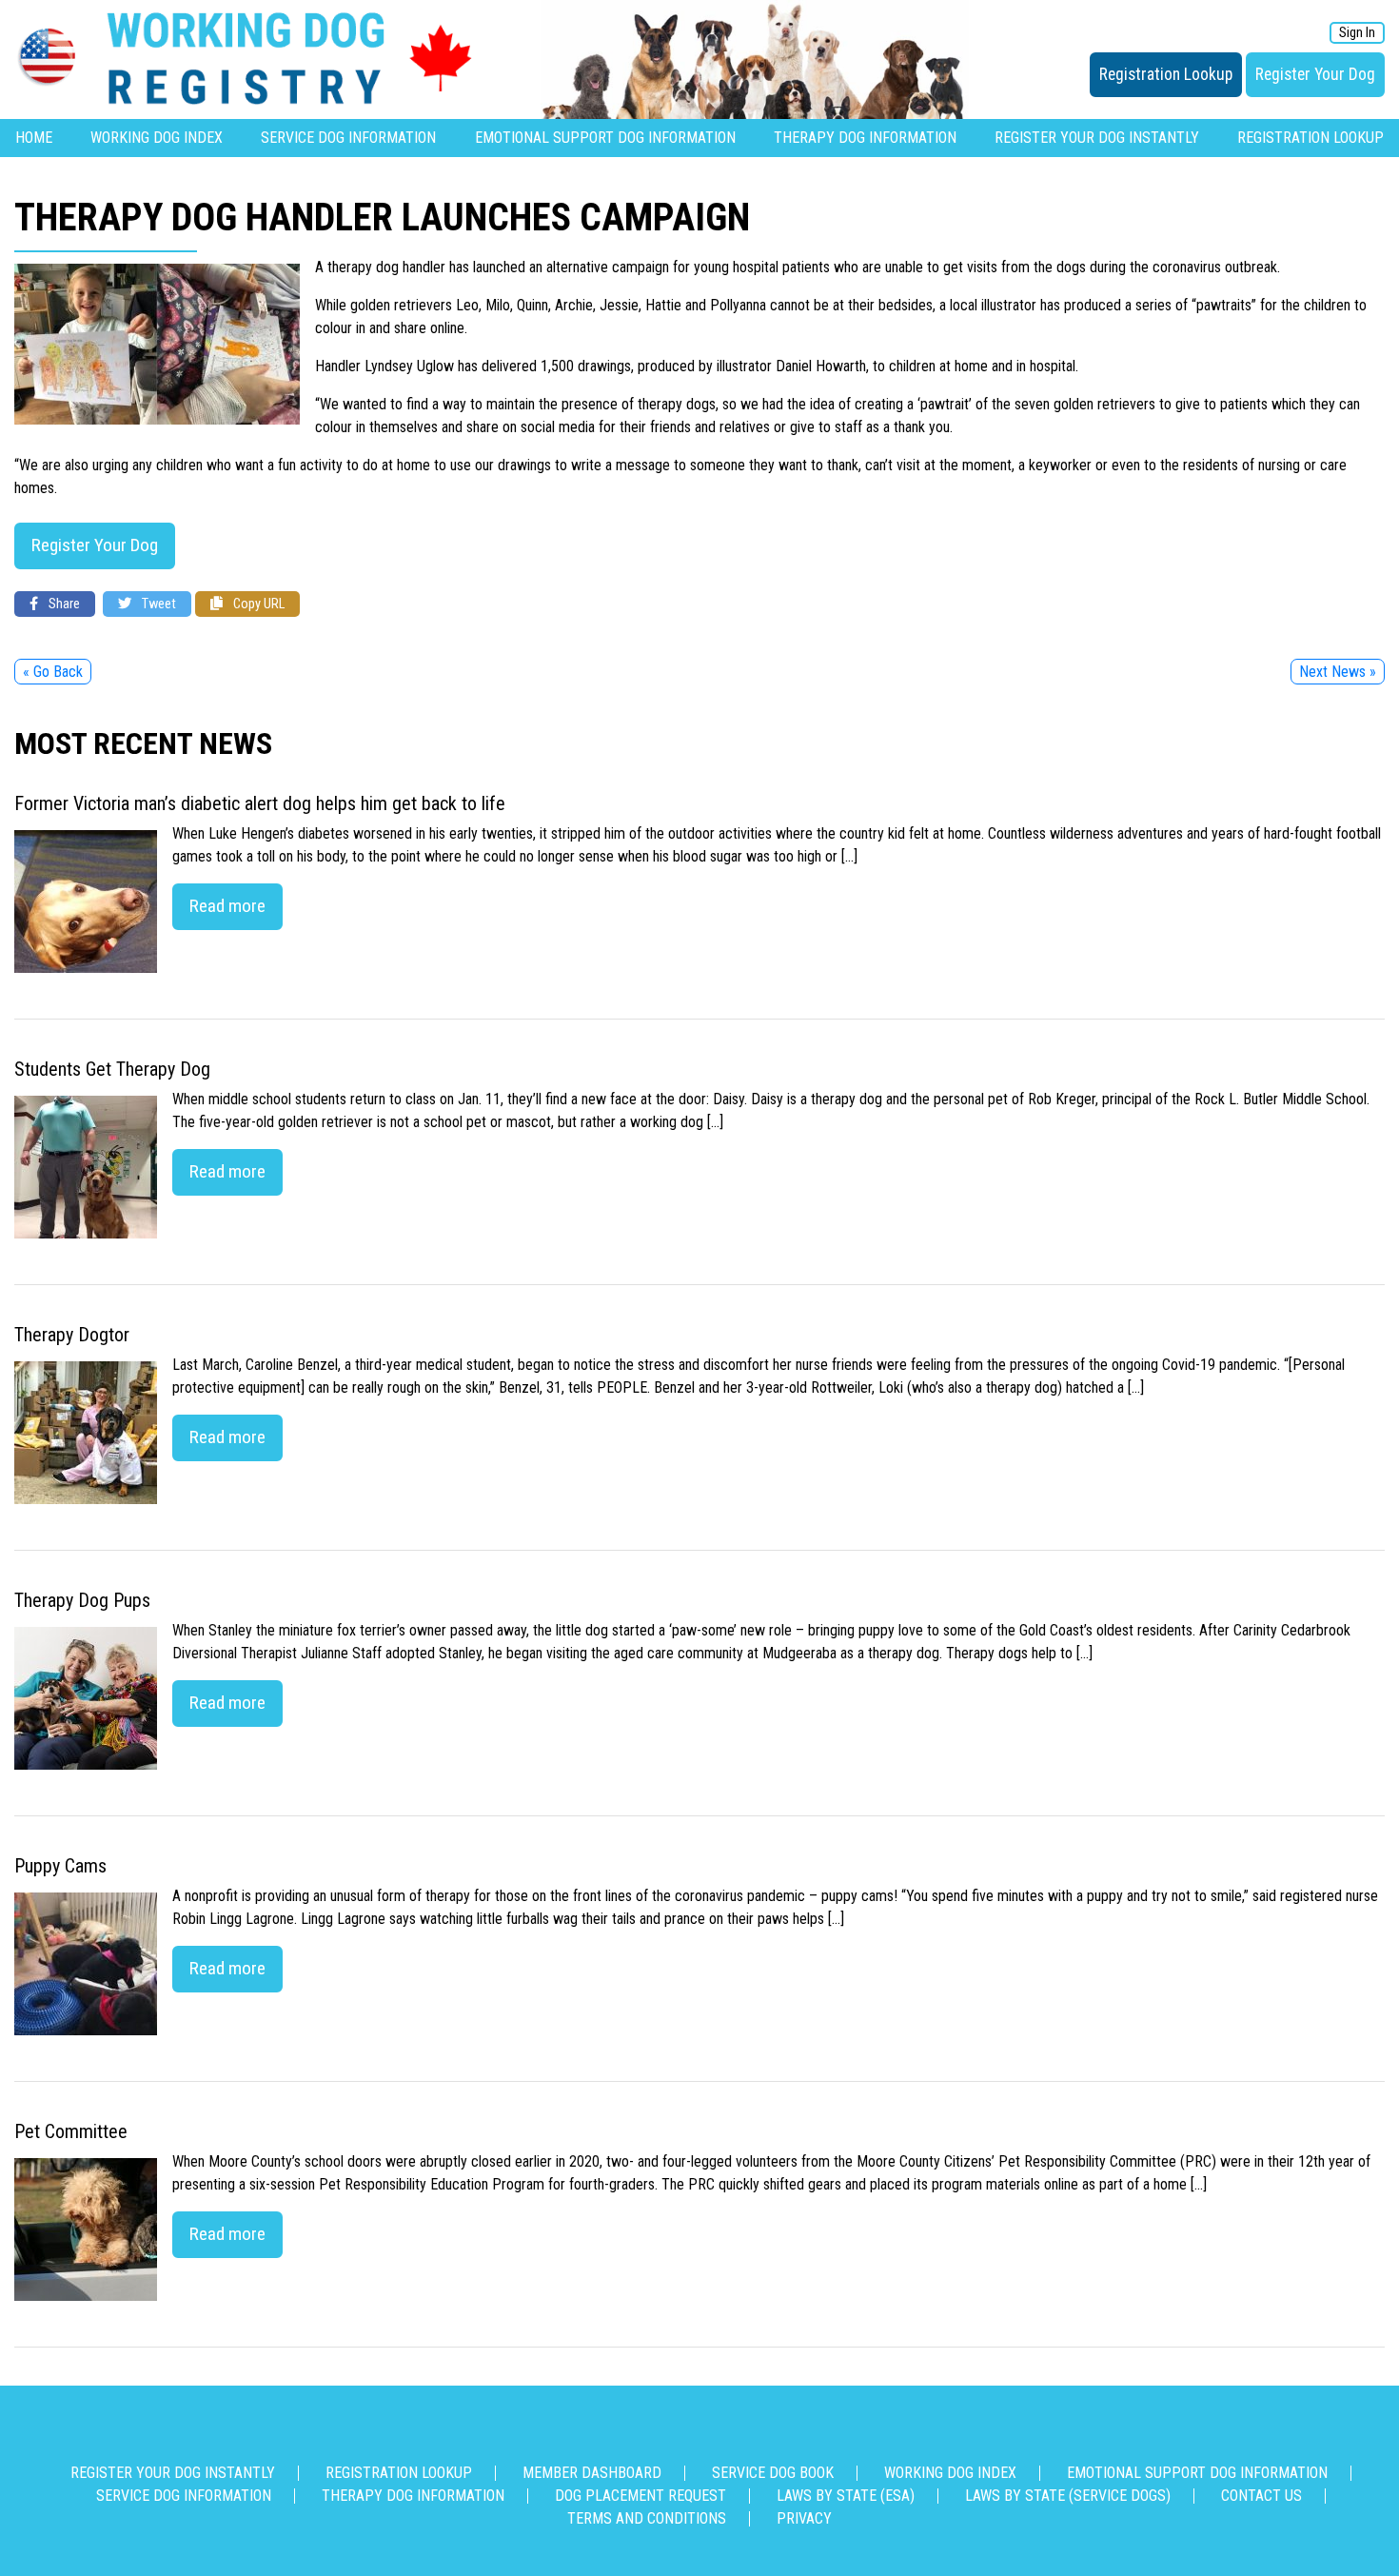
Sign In (1357, 33)
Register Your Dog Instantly (1097, 138)
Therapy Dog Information (865, 138)
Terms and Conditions (647, 2518)
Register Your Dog (1315, 74)
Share (63, 604)
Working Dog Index (157, 138)
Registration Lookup (1166, 74)
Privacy (804, 2518)
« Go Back (53, 672)
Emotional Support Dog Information (605, 138)
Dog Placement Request (640, 2496)
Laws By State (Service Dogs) (1068, 2496)
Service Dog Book (773, 2473)
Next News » (1338, 672)
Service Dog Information (348, 138)
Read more (227, 906)
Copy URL (257, 604)
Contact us (1261, 2496)
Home (34, 138)
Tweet (158, 604)
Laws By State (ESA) (846, 2496)
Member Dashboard (592, 2473)
